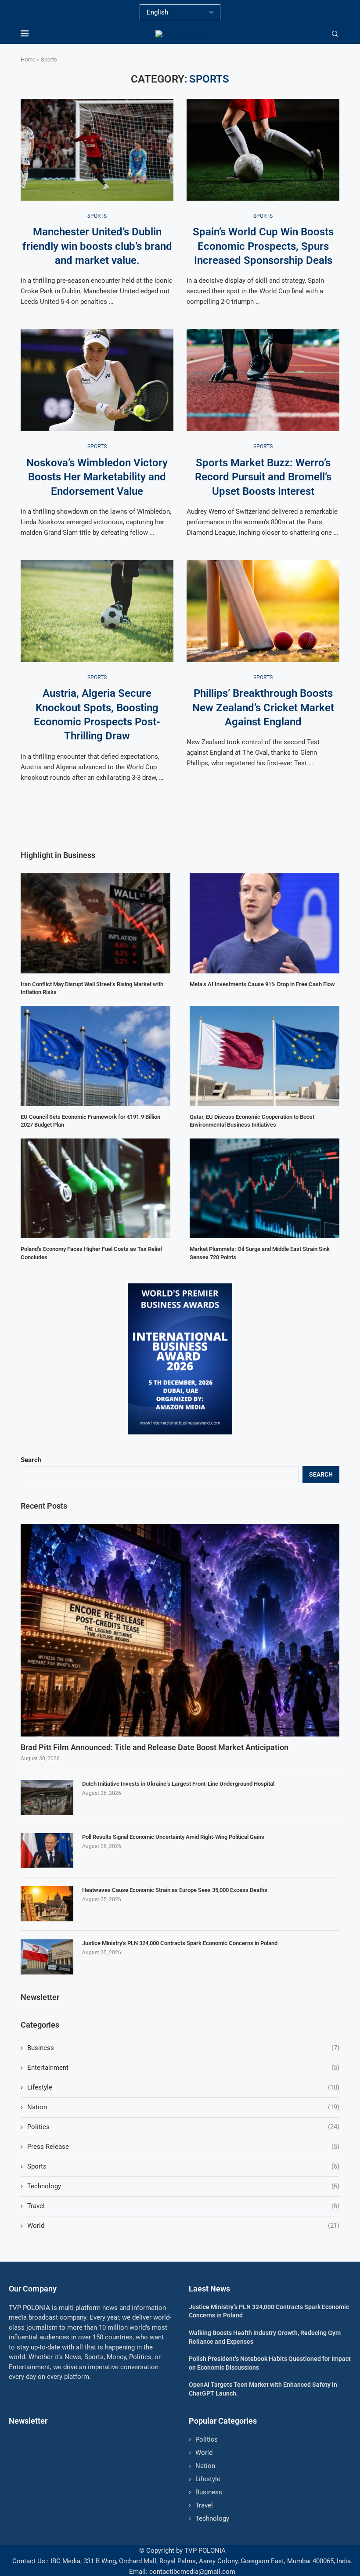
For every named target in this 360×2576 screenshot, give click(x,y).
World (183, 2226)
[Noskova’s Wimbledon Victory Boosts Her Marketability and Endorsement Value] (97, 380)
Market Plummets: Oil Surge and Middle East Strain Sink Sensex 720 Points (260, 1253)
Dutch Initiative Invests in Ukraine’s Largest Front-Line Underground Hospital (178, 1784)
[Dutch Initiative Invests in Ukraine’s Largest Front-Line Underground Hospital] (47, 1798)
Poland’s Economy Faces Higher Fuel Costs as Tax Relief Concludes (92, 1253)
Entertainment (183, 2068)
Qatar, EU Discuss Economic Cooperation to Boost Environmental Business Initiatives (252, 1121)
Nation (183, 2107)
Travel (183, 2206)
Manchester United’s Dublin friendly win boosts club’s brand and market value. (97, 246)
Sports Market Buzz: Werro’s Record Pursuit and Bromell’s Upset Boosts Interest (263, 477)
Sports (183, 2166)
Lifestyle (183, 2087)
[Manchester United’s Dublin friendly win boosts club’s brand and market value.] (97, 150)
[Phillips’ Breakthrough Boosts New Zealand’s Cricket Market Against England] (263, 611)
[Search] (335, 34)
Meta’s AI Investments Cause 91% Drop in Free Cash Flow (262, 984)
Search (31, 1460)
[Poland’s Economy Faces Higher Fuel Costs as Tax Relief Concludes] (95, 1188)
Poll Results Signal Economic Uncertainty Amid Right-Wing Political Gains (173, 1837)
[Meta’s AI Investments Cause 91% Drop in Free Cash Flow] (265, 923)
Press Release (183, 2147)
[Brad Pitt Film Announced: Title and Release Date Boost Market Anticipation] (180, 1630)
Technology (183, 2186)
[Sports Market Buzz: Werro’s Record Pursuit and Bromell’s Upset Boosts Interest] (263, 380)
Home (28, 59)
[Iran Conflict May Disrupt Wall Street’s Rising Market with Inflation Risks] (95, 923)
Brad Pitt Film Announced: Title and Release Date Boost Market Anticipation (155, 1747)
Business (183, 2048)
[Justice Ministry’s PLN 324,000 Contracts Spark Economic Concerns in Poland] (47, 1957)
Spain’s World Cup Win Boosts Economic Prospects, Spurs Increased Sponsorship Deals (263, 246)
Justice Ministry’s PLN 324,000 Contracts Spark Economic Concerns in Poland (180, 1943)
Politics (183, 2127)
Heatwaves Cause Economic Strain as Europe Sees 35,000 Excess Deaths (175, 1890)
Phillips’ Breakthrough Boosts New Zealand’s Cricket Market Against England (263, 708)
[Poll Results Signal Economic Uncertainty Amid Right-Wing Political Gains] (47, 1851)
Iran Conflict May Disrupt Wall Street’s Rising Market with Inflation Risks (92, 988)
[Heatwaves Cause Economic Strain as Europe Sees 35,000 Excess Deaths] (47, 1904)
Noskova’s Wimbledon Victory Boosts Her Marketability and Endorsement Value (97, 477)
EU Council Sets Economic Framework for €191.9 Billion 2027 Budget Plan (90, 1121)
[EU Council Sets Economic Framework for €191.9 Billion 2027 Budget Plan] (95, 1056)
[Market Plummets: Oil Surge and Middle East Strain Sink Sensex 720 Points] (265, 1188)
